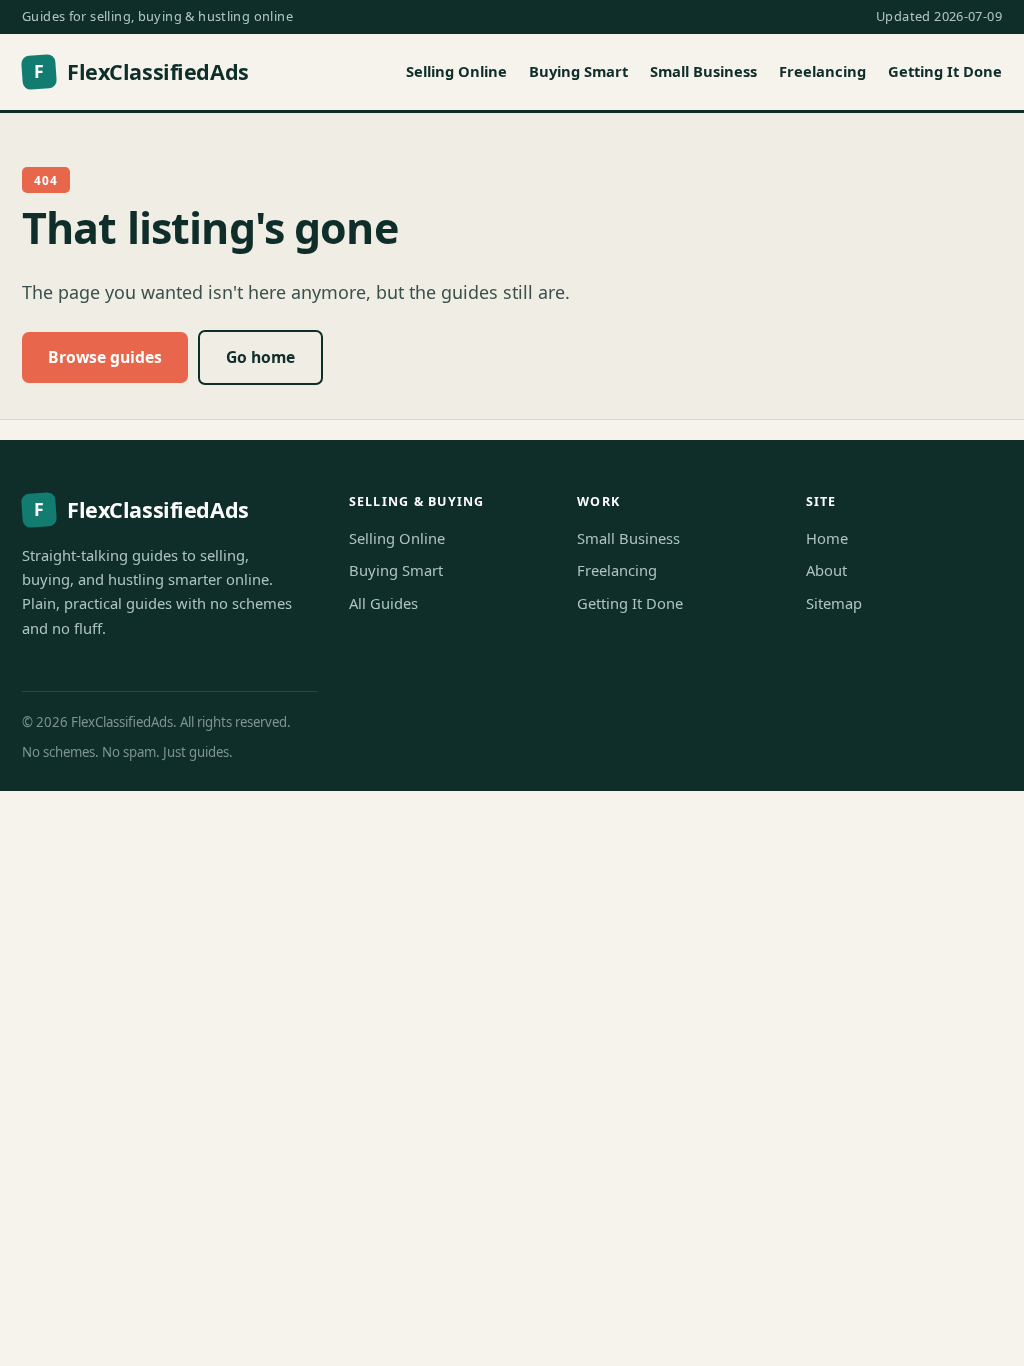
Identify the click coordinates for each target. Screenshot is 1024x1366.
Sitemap (834, 603)
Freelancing (822, 71)
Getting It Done (945, 71)
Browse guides (105, 357)
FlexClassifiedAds (141, 71)
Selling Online (456, 71)
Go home (260, 357)
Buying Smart (578, 71)
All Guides (383, 603)
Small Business (703, 71)
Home (827, 538)
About (826, 570)
